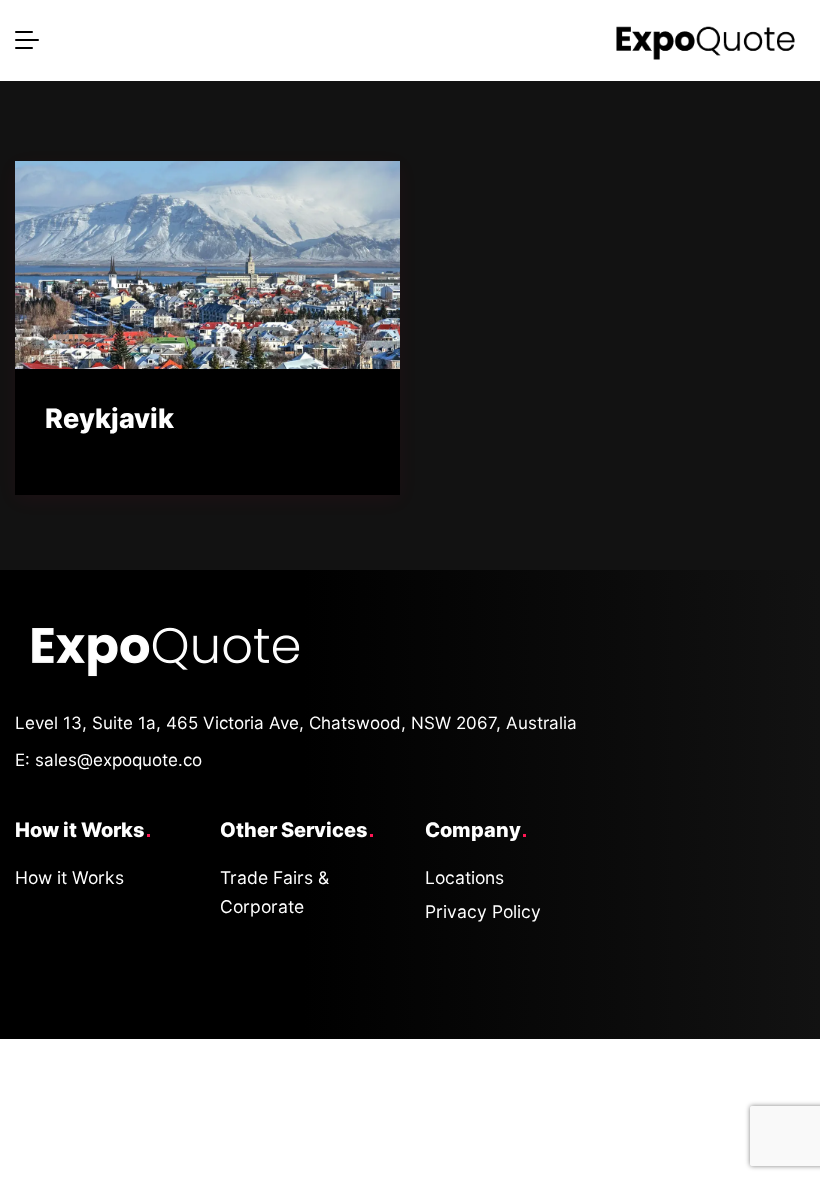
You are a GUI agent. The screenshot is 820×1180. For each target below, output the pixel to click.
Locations (464, 877)
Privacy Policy (483, 911)
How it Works (69, 877)
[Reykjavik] (207, 265)
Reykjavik (109, 418)
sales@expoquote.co (118, 760)
